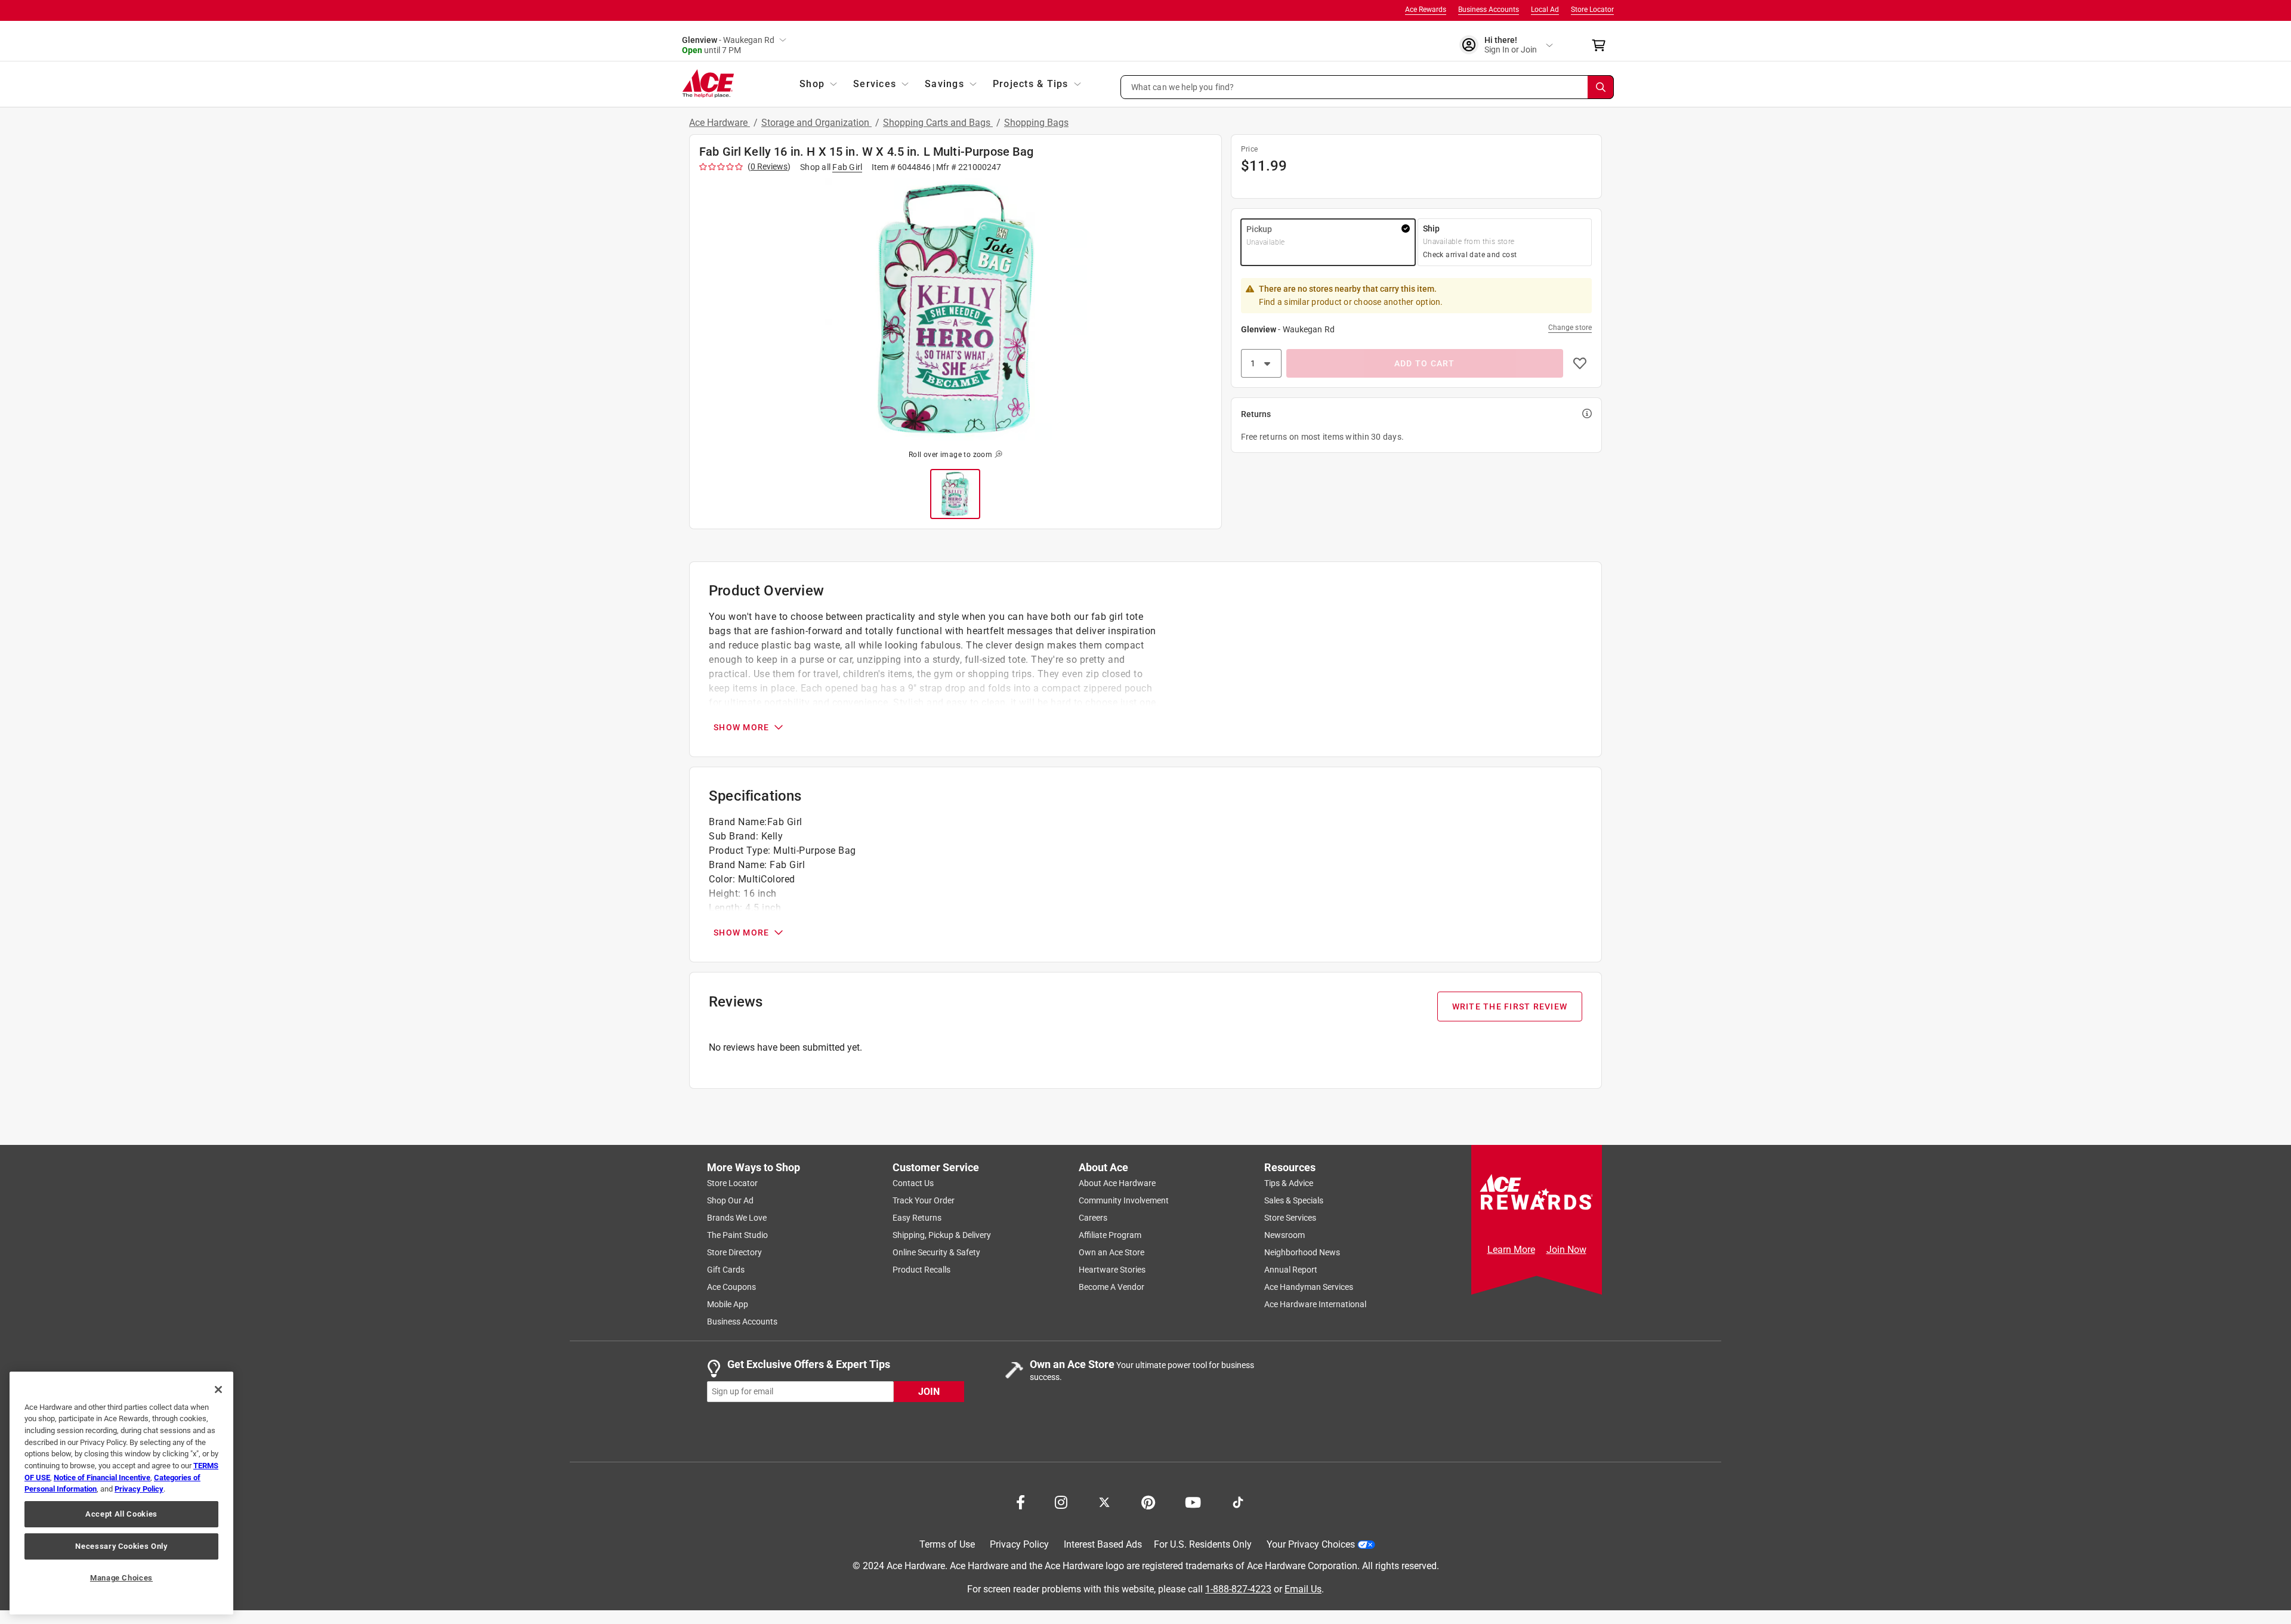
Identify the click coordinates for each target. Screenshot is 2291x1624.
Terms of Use (947, 1544)
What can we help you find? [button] (1183, 87)
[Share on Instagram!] (1061, 1501)
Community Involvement (1124, 1200)
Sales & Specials (1294, 1200)
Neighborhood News (1302, 1252)
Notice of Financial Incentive (102, 1478)
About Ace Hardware (1117, 1183)
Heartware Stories (1112, 1270)
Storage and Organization (816, 123)
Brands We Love (737, 1218)
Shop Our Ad (730, 1200)
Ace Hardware (720, 123)
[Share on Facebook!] (1021, 1501)
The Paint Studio (737, 1235)
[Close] (218, 1390)
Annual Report (1291, 1270)
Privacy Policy (1019, 1544)
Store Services (1290, 1218)
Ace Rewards (1426, 10)
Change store (1570, 328)
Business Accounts (1489, 10)
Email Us (1303, 1589)
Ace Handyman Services (1309, 1287)
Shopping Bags (1036, 123)
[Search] (1601, 87)
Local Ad (1545, 10)
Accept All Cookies (121, 1514)
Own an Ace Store (1111, 1252)
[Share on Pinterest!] (1148, 1501)
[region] (121, 1493)
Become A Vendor (1111, 1287)
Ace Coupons (731, 1287)
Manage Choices (121, 1578)
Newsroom (1285, 1235)
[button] (1367, 87)
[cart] (1602, 45)
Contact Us (913, 1183)
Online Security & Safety (936, 1252)
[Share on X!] (1104, 1501)
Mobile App (728, 1304)
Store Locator (1592, 10)
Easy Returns (917, 1218)
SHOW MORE (741, 727)
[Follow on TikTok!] (1238, 1501)
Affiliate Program (1110, 1235)
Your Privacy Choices (1311, 1544)
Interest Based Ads (1103, 1544)
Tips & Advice (1289, 1183)
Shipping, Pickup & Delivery (942, 1235)
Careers (1093, 1218)
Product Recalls (921, 1270)
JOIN (929, 1391)
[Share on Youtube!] (1193, 1501)
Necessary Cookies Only (121, 1546)
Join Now (1566, 1250)
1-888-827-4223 (1238, 1589)
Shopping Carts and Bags (938, 123)
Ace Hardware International (1315, 1304)
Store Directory (734, 1252)
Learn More (1511, 1250)
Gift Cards (726, 1270)
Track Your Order (924, 1200)
